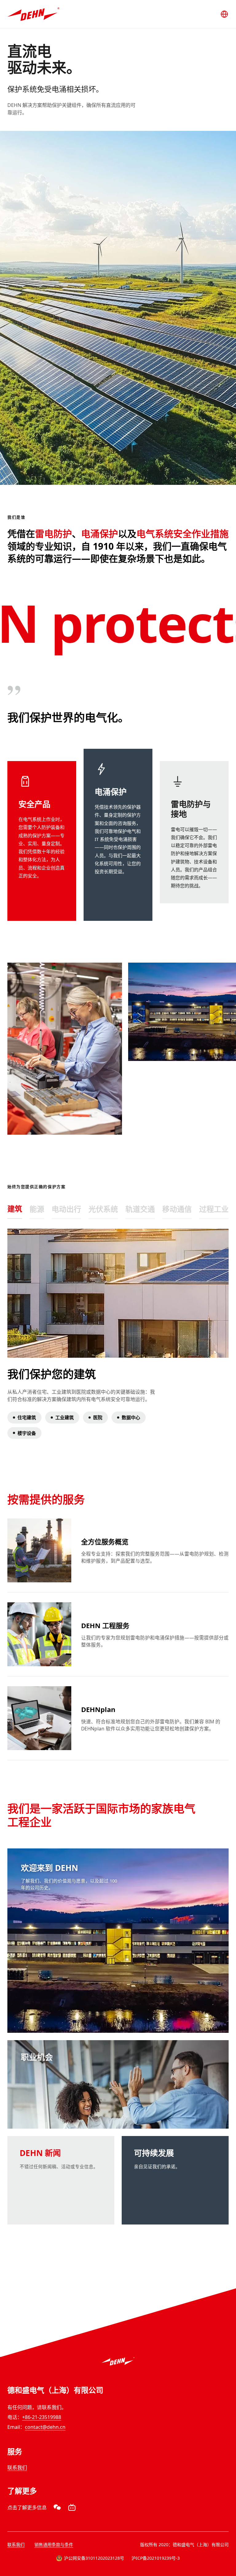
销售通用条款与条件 (54, 2545)
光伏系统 (103, 1209)
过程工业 (214, 1209)
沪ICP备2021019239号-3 (156, 2558)
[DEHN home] (33, 14)
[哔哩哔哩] (72, 2507)
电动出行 (66, 1209)
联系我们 (17, 2468)
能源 (37, 1209)
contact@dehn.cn (45, 2427)
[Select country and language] (224, 14)
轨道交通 (140, 1209)
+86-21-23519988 (42, 2417)
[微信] (57, 2507)
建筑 (15, 1209)
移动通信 (177, 1209)
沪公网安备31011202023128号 (94, 2558)
